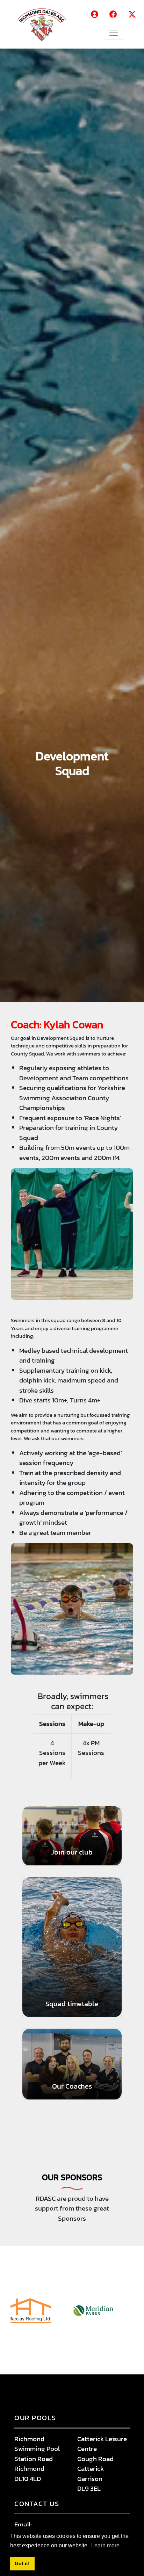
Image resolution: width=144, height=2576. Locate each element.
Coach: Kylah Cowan (57, 1025)
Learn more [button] (105, 2545)
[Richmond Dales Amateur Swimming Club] (45, 24)
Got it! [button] (22, 2563)
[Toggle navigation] (114, 33)
